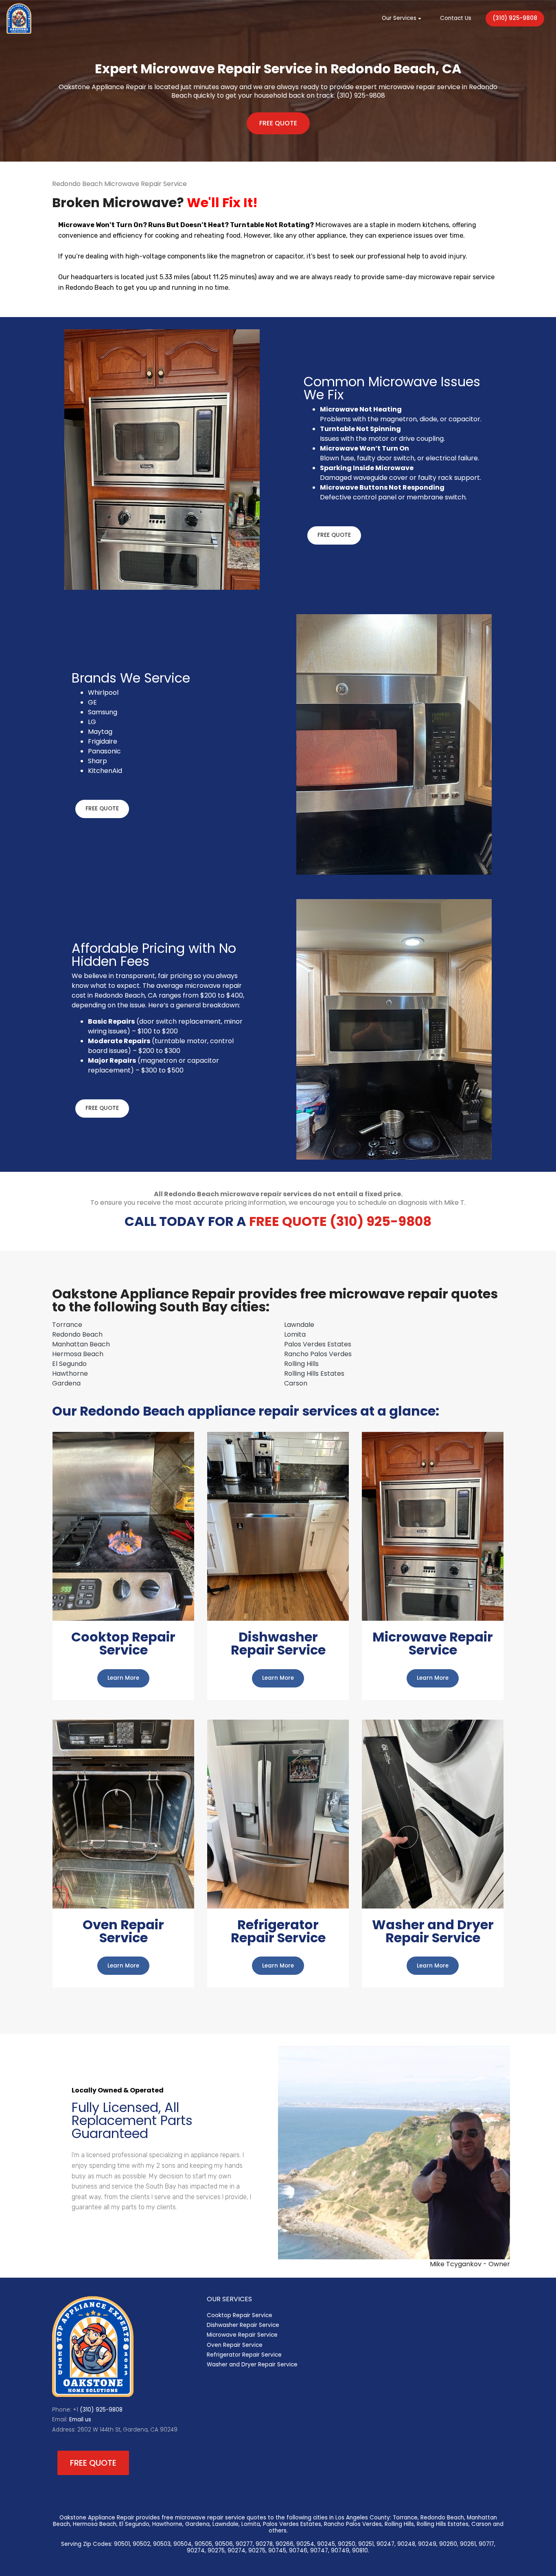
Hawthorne (70, 1373)
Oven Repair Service (235, 2345)
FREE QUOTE (278, 123)
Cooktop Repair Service (240, 2315)
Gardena (66, 1383)
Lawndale (299, 1325)
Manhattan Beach (81, 1344)
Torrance (67, 1325)
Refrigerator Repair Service (244, 2355)
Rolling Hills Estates (314, 1373)
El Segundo (69, 1364)
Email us (80, 2420)
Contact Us (456, 18)
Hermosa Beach (78, 1354)
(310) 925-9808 (515, 18)
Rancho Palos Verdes (318, 1354)
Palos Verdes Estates (318, 1344)
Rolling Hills (301, 1364)
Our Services (399, 18)
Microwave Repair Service (242, 2335)
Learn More (123, 1678)
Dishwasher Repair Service (243, 2325)
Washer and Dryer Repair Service (252, 2365)
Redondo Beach (77, 1334)
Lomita (295, 1334)
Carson (296, 1383)
